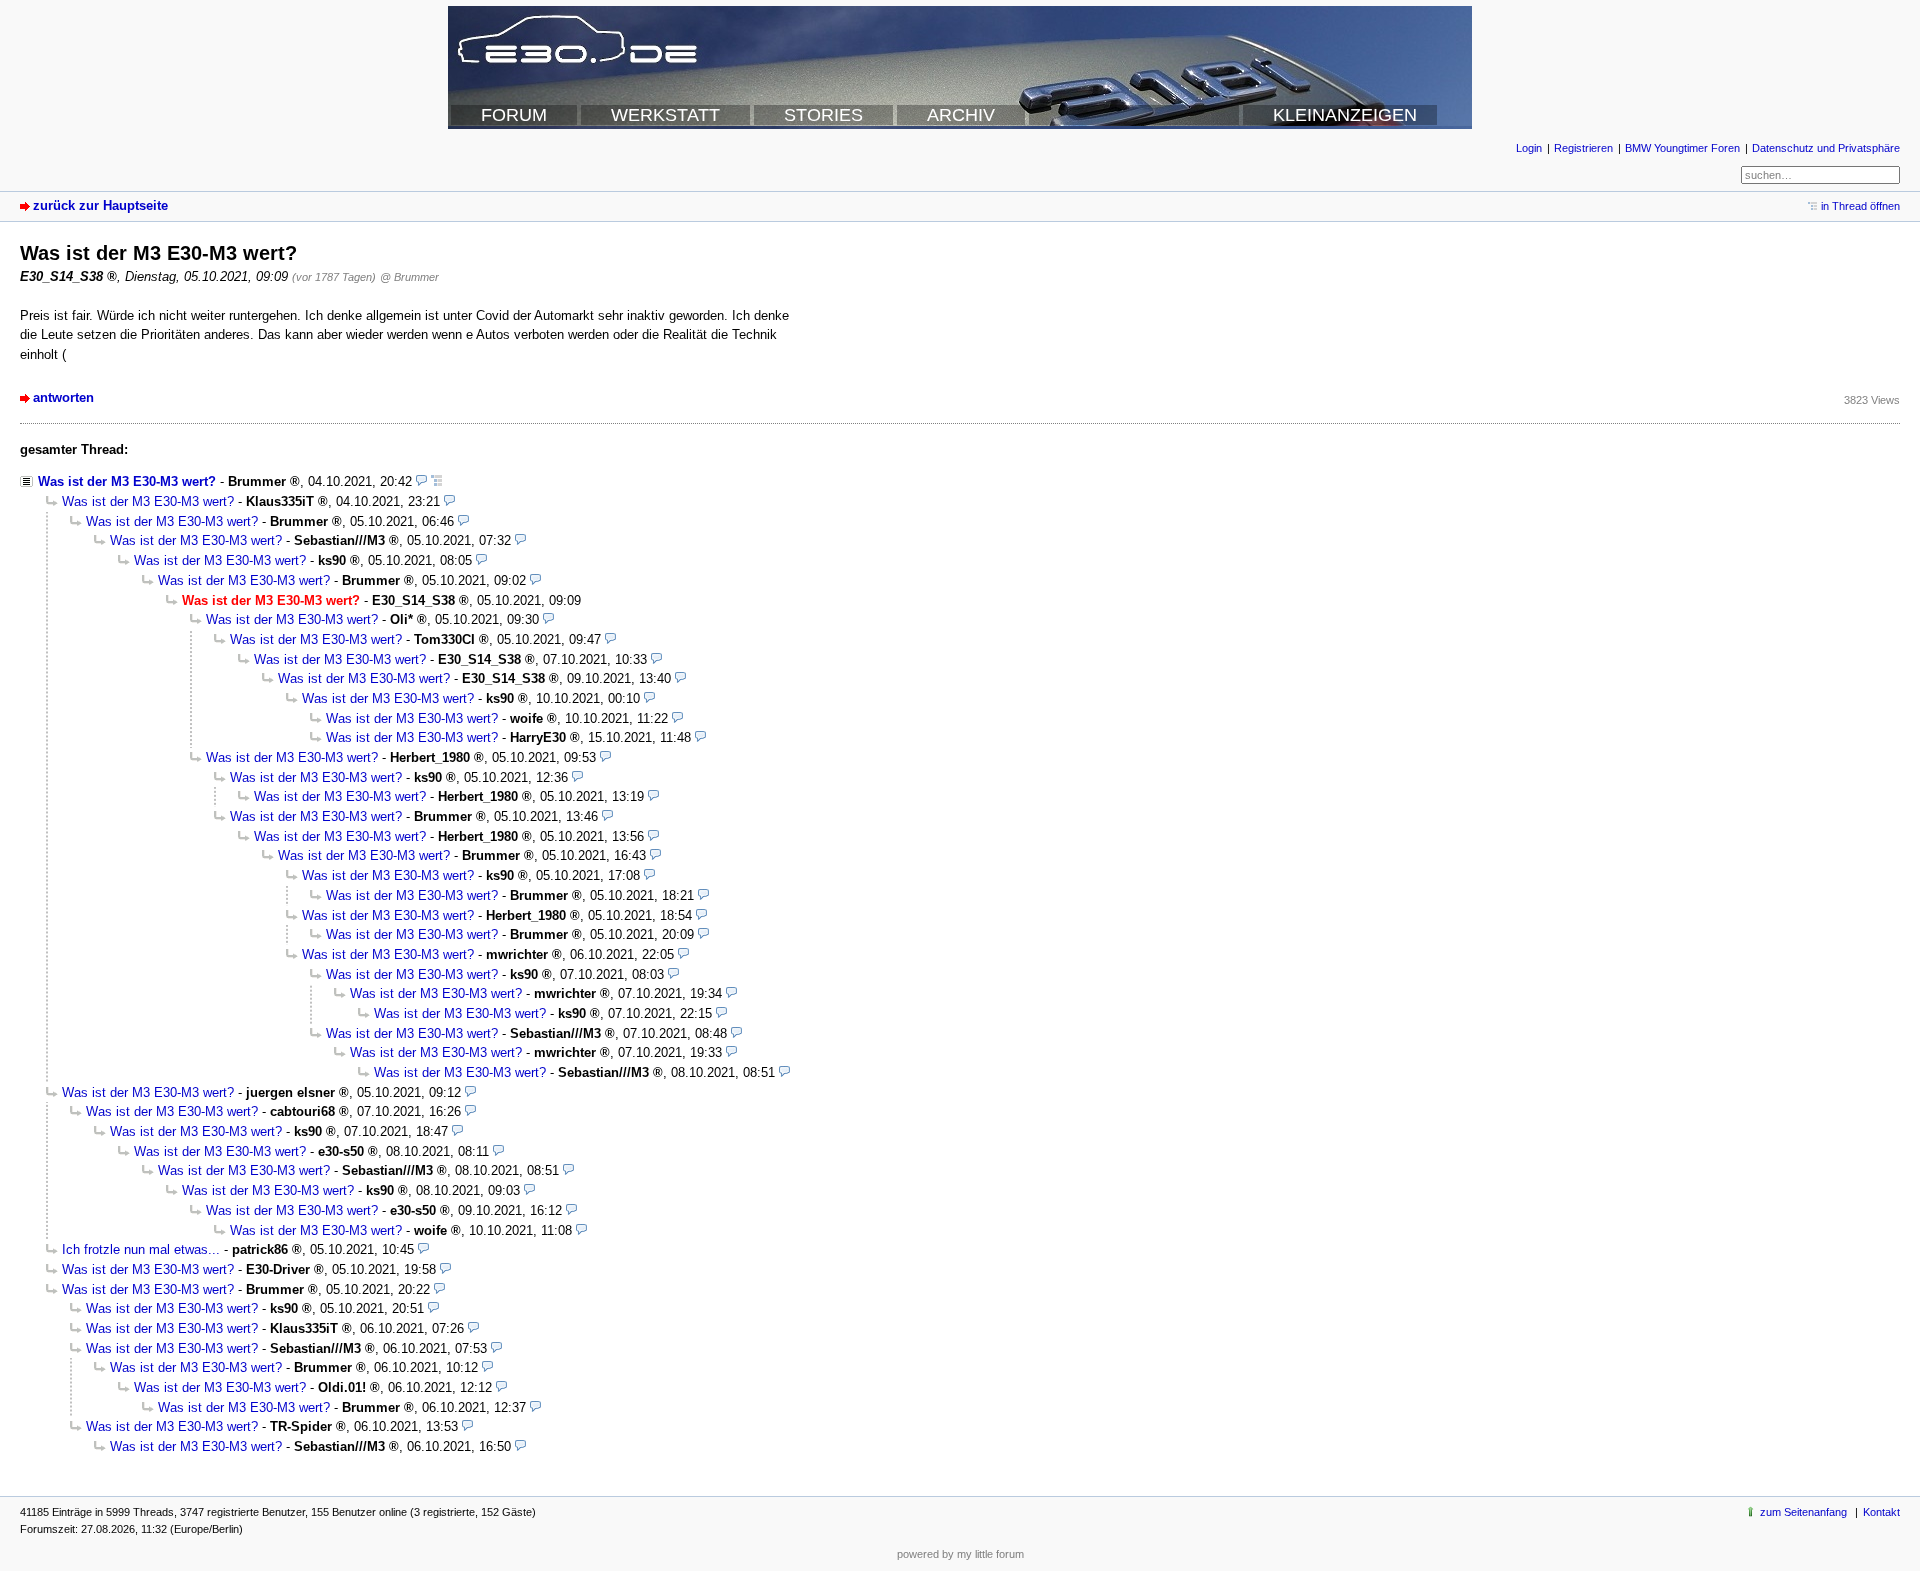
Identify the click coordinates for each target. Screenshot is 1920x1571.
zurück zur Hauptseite (100, 205)
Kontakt (1881, 1512)
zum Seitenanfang (1803, 1512)
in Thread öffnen (1860, 206)
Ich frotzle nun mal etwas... (141, 1249)
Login (1529, 148)
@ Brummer (409, 277)
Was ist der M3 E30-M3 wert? (127, 481)
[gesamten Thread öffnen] (436, 481)
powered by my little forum (960, 1554)
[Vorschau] (421, 481)
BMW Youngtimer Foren (1682, 148)
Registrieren (1583, 148)
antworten (63, 397)
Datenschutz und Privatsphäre (1826, 148)
